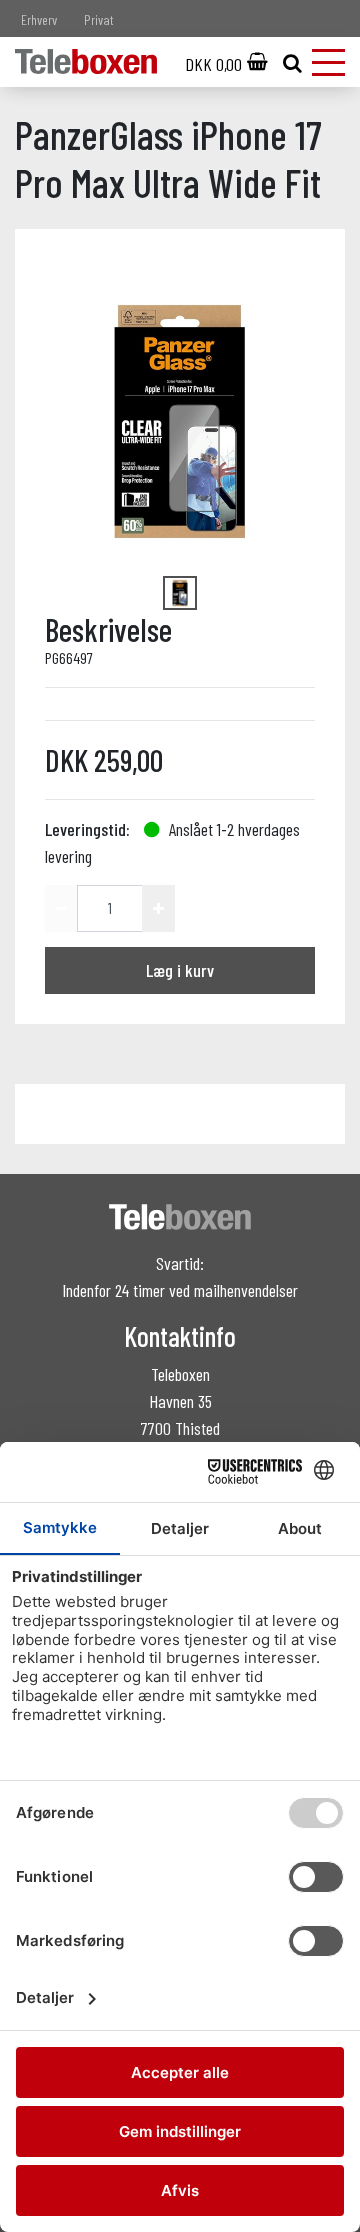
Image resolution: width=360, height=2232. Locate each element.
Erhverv (39, 19)
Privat (99, 19)
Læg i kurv (180, 970)
